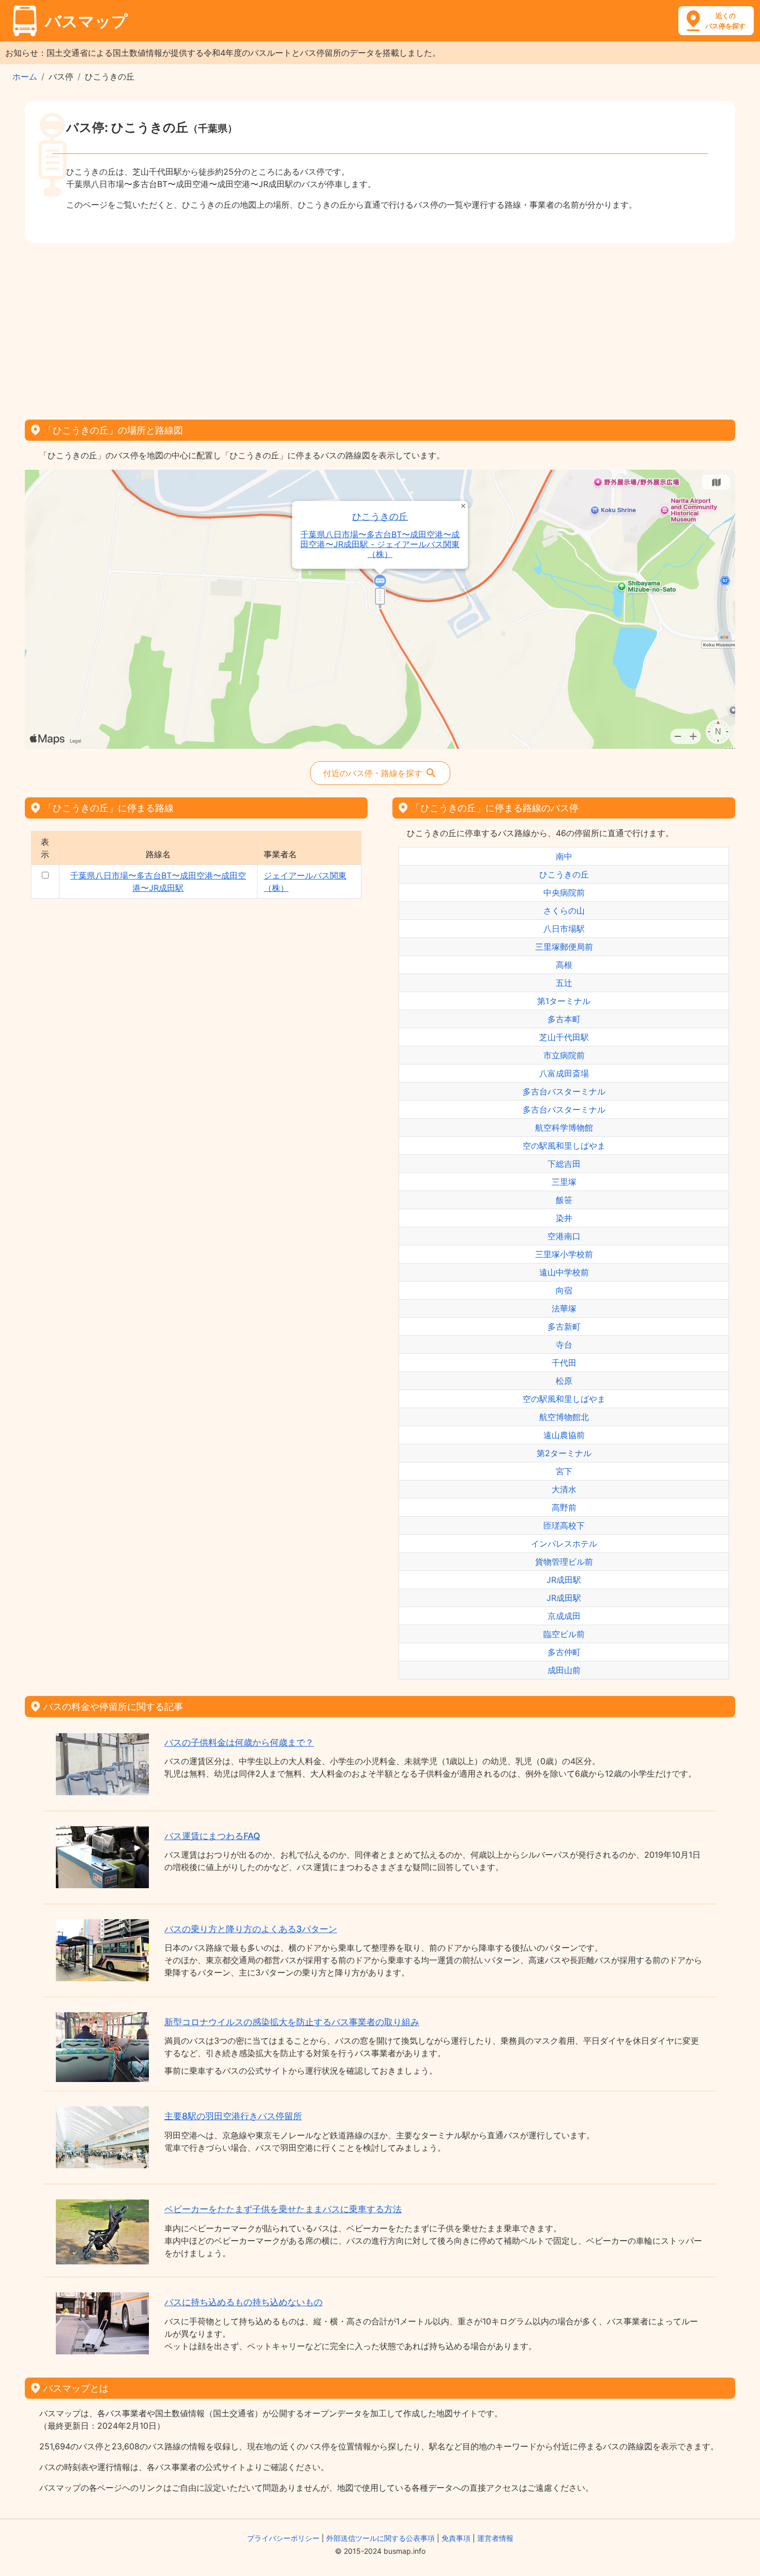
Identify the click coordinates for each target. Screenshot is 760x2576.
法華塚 (564, 1308)
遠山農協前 (564, 1435)
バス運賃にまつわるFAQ (212, 1836)
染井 (564, 1218)
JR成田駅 (564, 1580)
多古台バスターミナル (564, 1091)
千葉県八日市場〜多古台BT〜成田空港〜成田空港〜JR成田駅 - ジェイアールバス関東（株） (380, 544)
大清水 (564, 1489)
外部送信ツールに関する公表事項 (381, 2538)
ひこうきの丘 (380, 516)
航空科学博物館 (564, 1128)
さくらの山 (564, 911)
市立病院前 (564, 1055)
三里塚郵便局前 (564, 947)
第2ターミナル (564, 1453)
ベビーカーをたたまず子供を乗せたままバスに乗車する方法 (283, 2209)
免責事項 (456, 2538)
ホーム (25, 76)
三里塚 (564, 1182)
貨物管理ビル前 (564, 1562)
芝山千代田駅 (564, 1037)
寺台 (564, 1345)
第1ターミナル (564, 1001)
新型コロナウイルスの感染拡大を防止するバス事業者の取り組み (292, 2022)
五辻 (564, 983)
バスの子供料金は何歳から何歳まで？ (239, 1742)
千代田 (564, 1363)
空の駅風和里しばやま (564, 1146)
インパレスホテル (564, 1544)
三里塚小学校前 (564, 1254)
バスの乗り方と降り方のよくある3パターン (251, 1929)
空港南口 (564, 1236)
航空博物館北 (564, 1417)
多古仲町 (564, 1652)
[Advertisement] (380, 328)
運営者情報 (495, 2538)
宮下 (564, 1471)
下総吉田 (564, 1164)
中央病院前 (564, 892)
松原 (564, 1381)
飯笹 (564, 1200)
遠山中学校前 (564, 1272)
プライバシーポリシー (283, 2538)
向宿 (564, 1290)
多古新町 (564, 1326)
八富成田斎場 (564, 1073)
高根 (564, 965)
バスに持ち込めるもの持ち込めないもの (244, 2302)
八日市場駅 (564, 929)
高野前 (564, 1507)
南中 (564, 856)
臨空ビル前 (564, 1634)
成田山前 (564, 1670)
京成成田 (564, 1616)
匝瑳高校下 (564, 1525)
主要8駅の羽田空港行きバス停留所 (233, 2116)
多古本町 (564, 1019)
